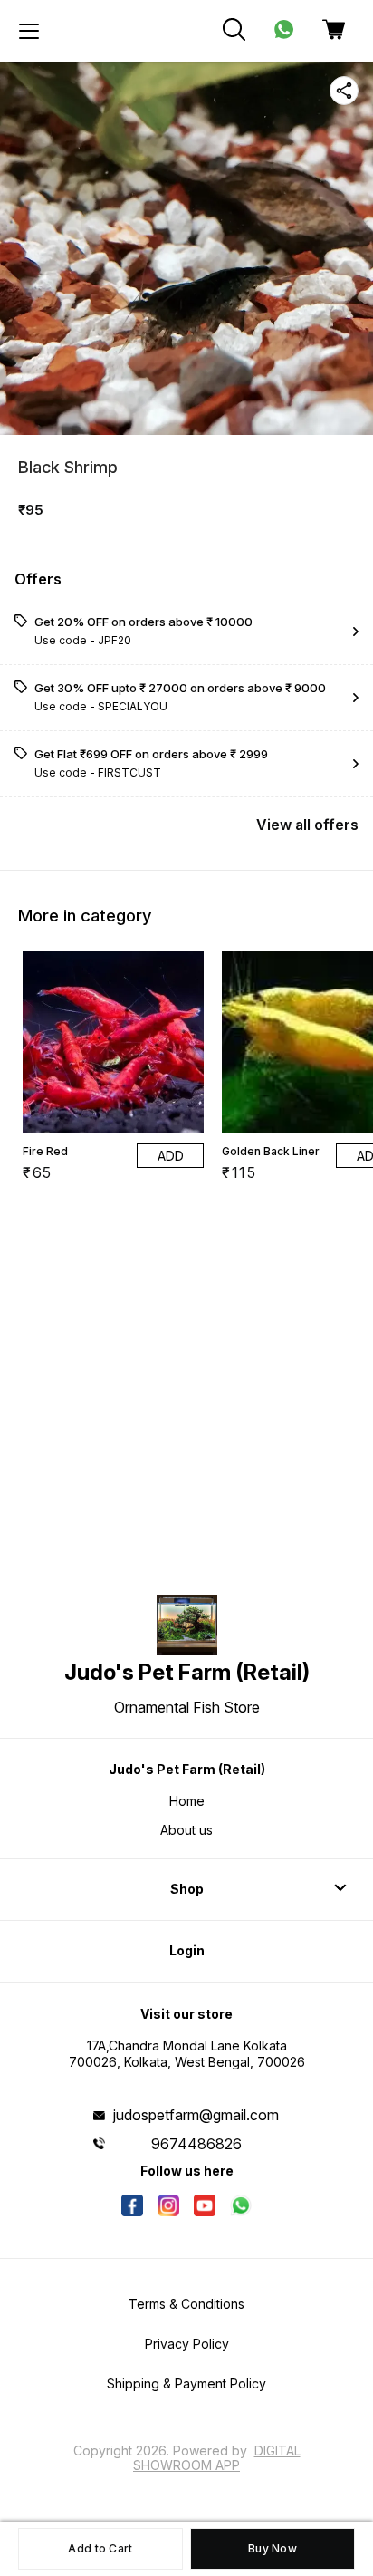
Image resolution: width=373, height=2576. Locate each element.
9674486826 (196, 2144)
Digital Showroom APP (217, 2458)
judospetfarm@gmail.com (196, 2115)
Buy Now (273, 2548)
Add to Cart (100, 2548)
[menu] (29, 31)
